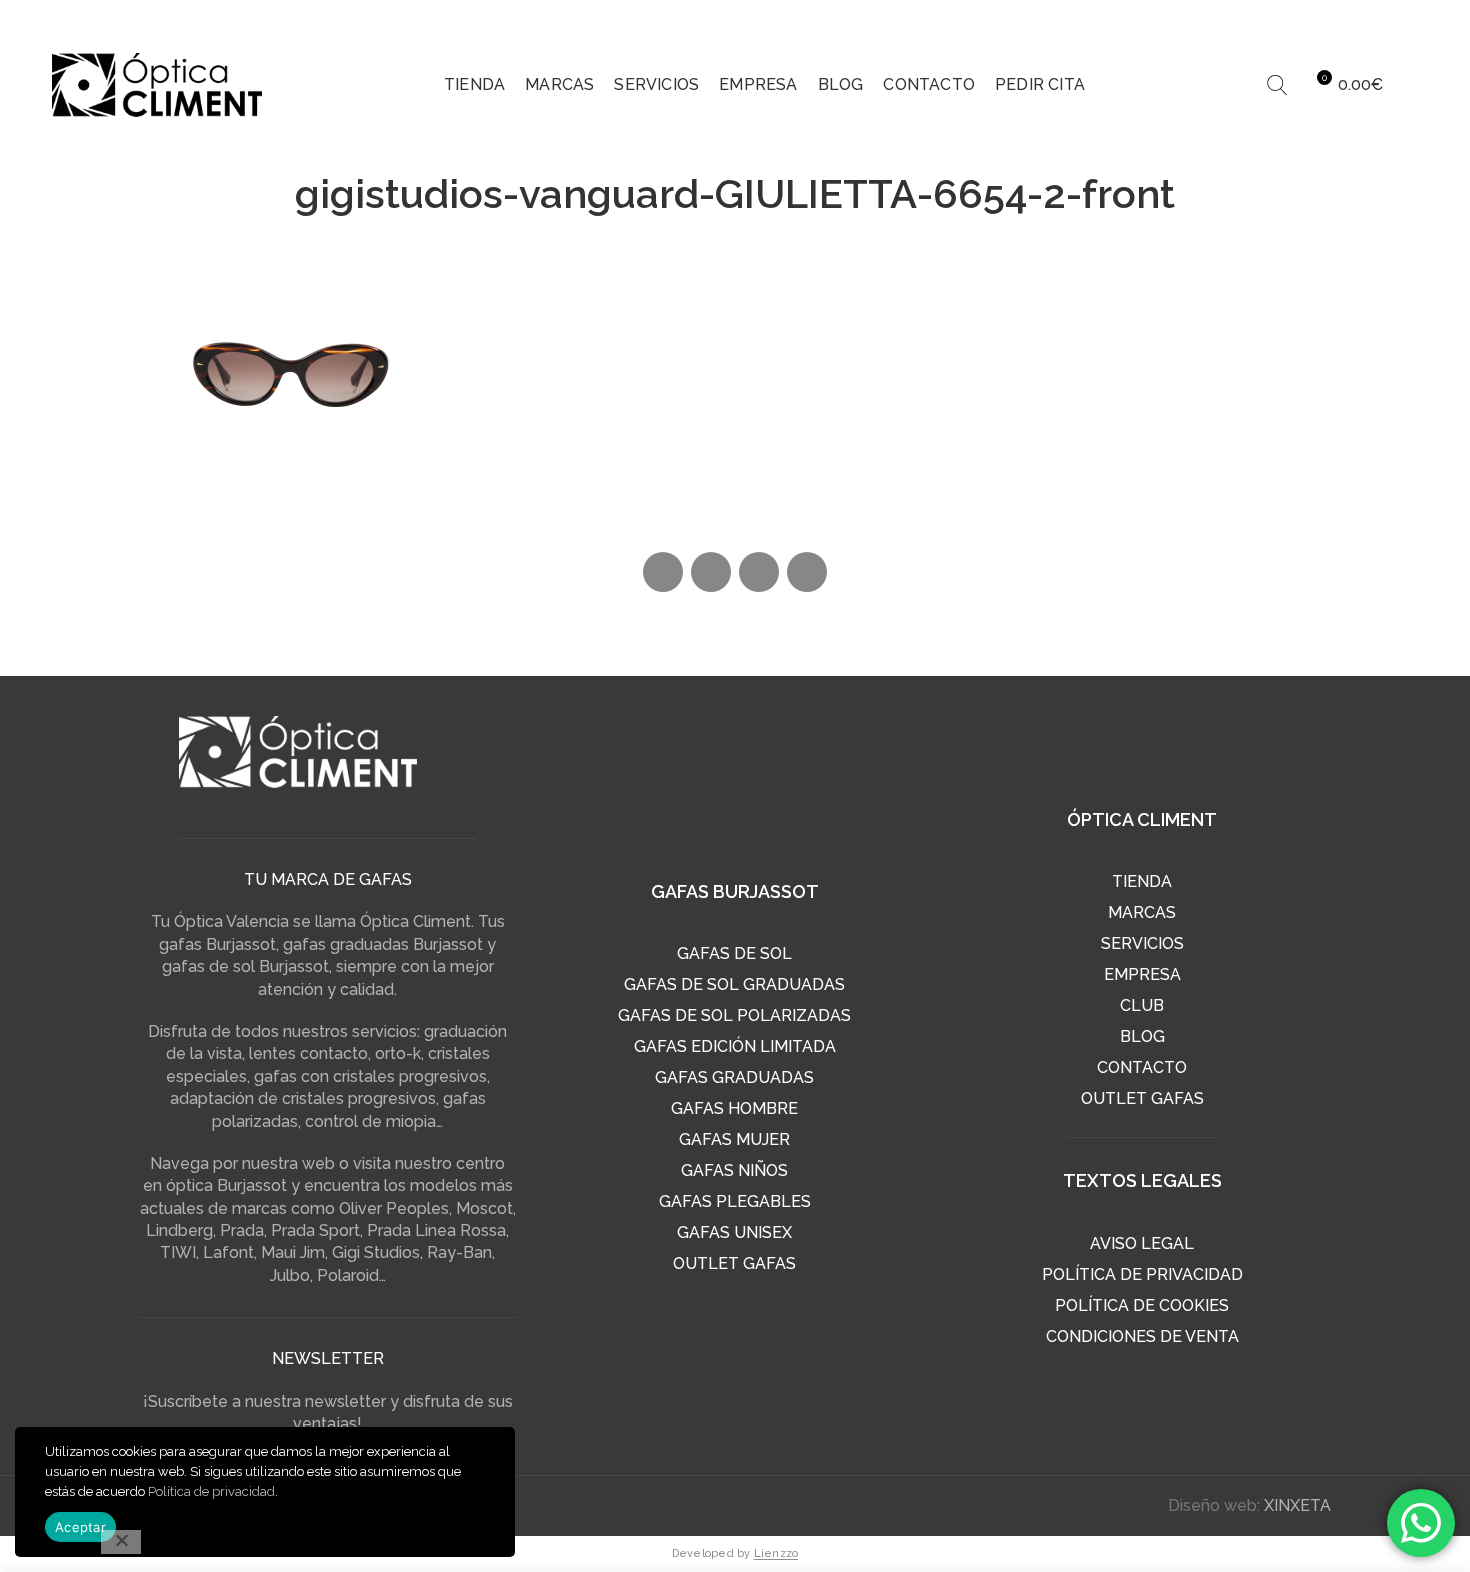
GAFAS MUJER (734, 1139)
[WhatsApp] (759, 572)
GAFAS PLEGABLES (735, 1201)
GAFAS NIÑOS (734, 1170)
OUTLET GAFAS (734, 1263)
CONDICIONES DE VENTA (1142, 1336)
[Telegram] (807, 572)
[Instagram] (1365, 20)
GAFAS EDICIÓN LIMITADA (735, 1046)
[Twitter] (1327, 20)
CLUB (1142, 1005)
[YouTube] (1403, 20)
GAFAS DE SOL (734, 953)
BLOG (1142, 1036)
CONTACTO (1142, 1067)
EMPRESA (1142, 974)
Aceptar (80, 1527)
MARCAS (1142, 912)
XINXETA (1297, 1505)
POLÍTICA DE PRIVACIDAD (1142, 1274)
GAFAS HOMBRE (734, 1108)
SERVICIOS (1142, 943)
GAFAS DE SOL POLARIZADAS (734, 1015)
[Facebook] (1289, 20)
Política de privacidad (211, 1491)
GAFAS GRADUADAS (734, 1077)
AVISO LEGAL (1142, 1243)
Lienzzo (776, 1553)
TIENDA (1142, 881)
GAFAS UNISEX (734, 1232)
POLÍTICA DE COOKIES (1142, 1305)
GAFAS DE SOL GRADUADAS (734, 984)
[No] (121, 1542)
